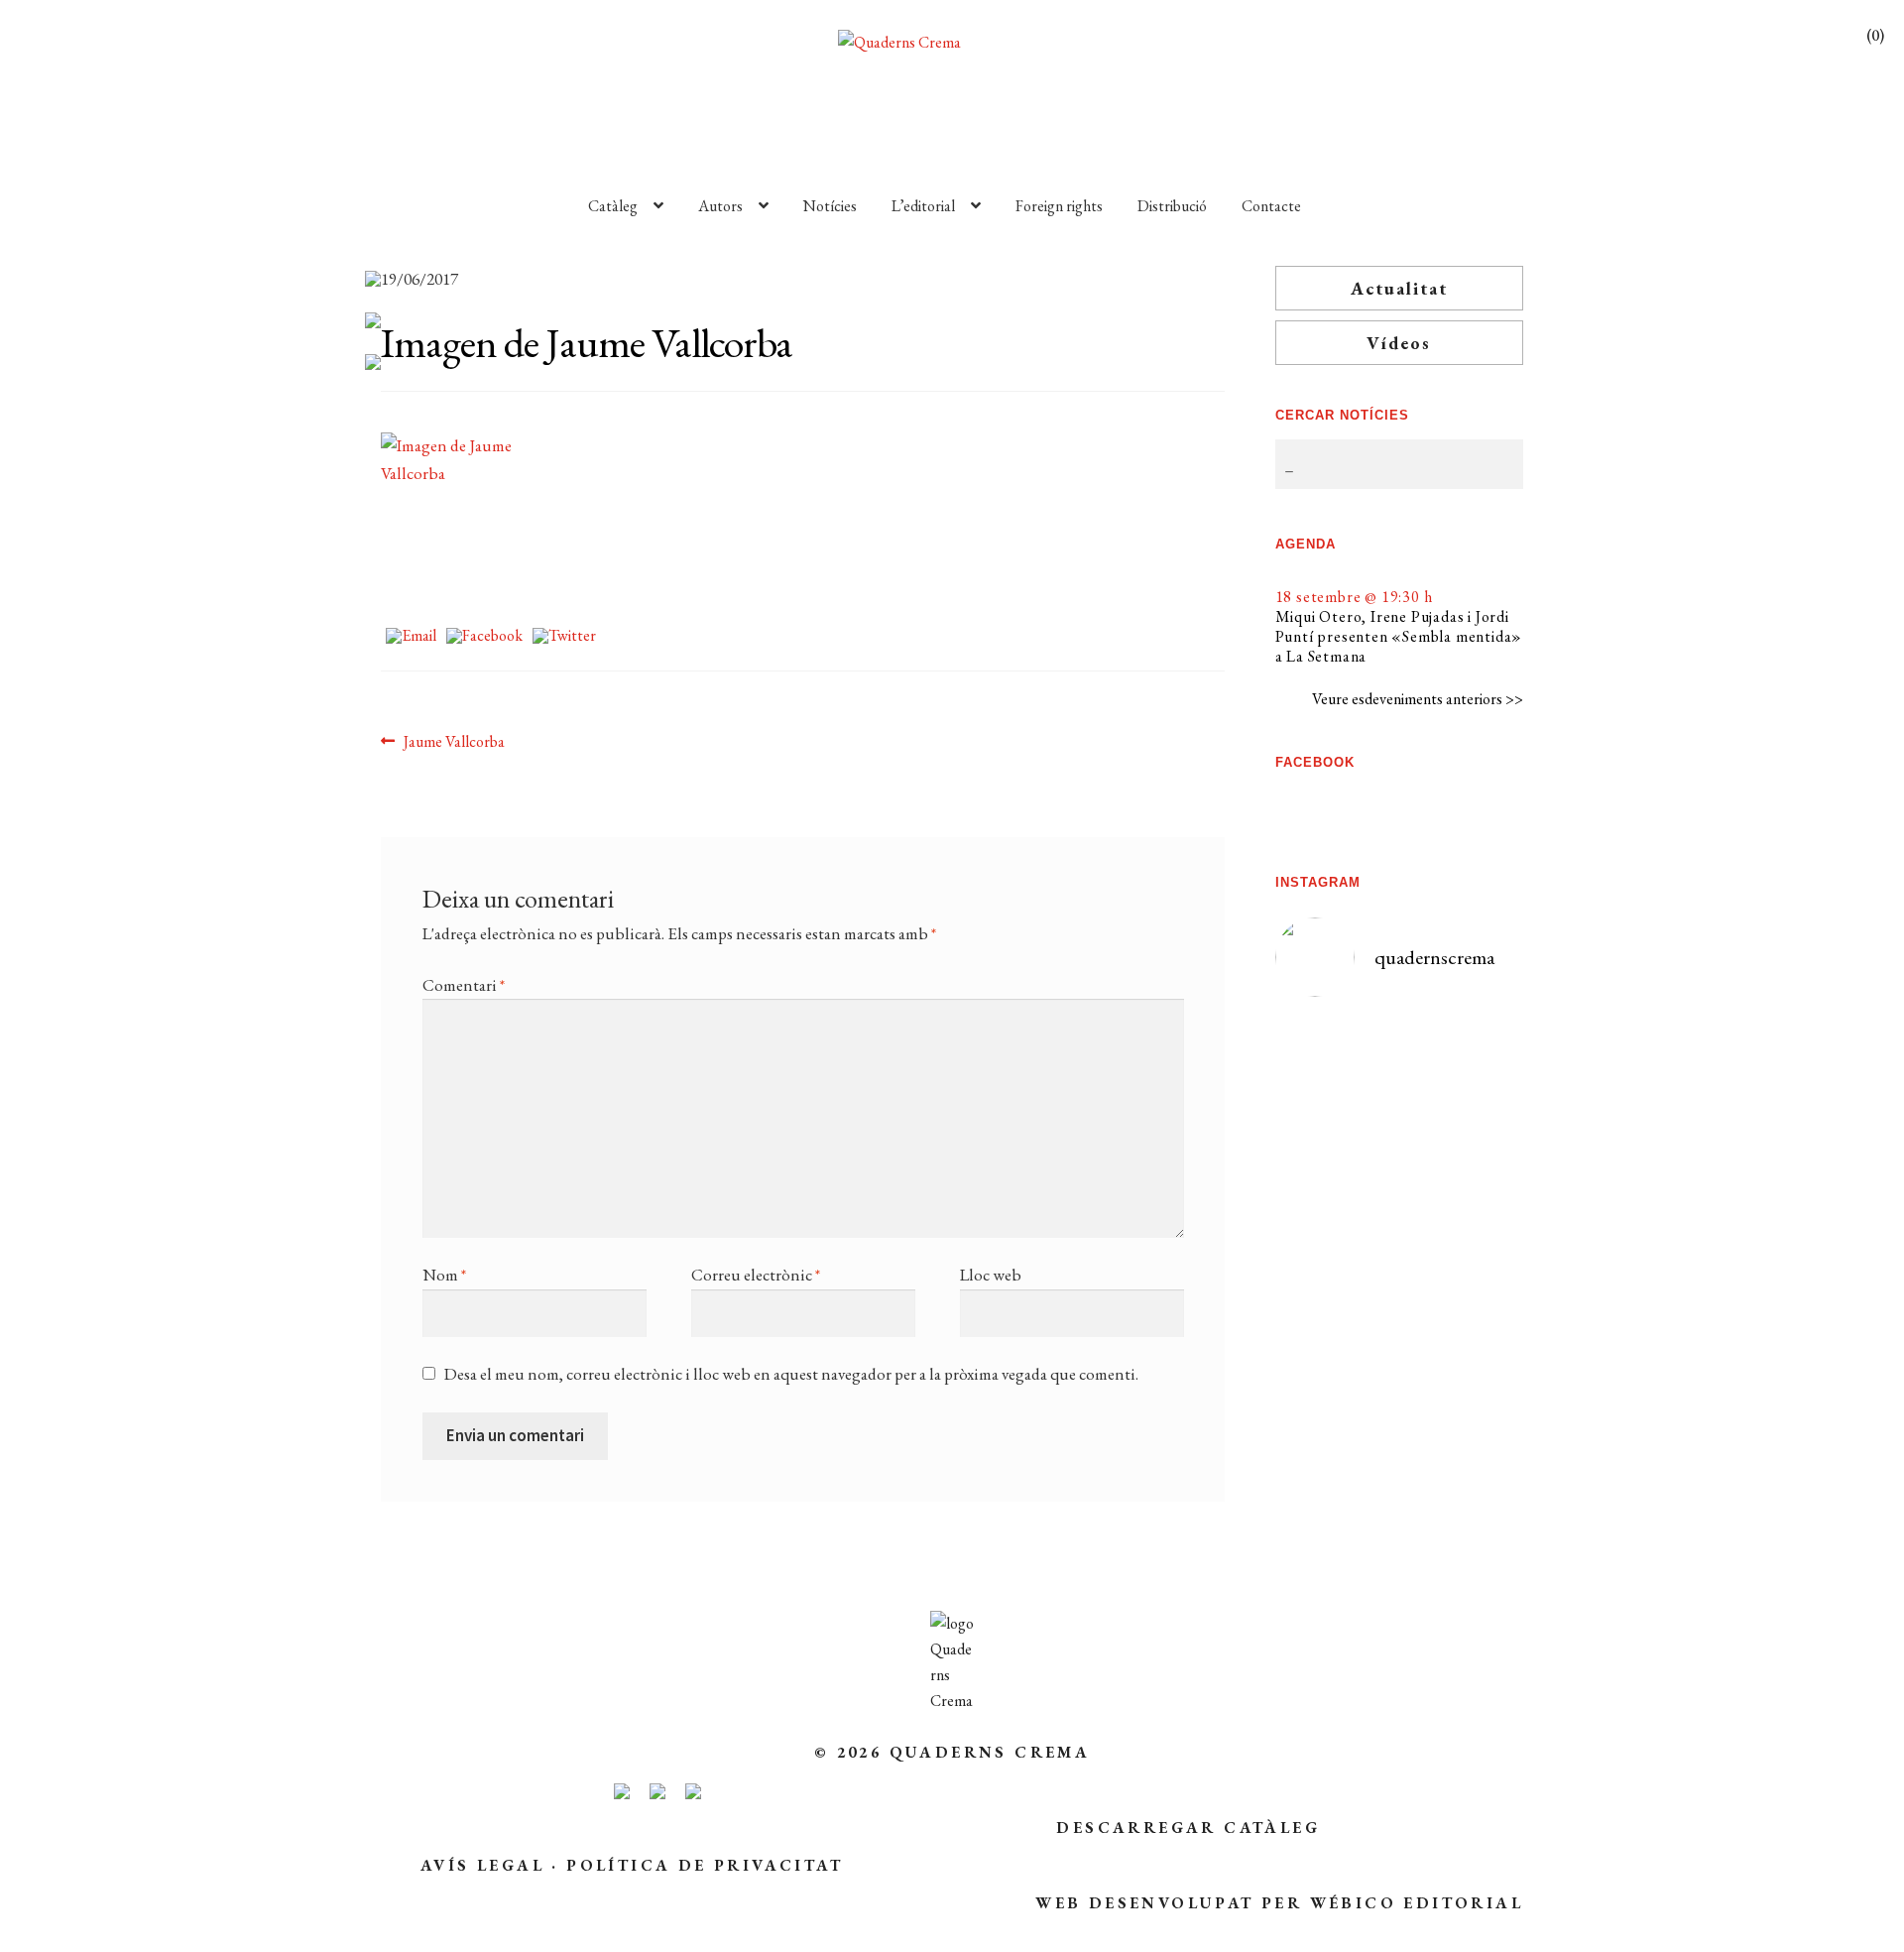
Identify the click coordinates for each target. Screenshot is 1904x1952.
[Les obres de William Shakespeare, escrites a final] (1337, 1313)
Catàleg (613, 206)
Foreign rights (1059, 206)
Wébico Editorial (1417, 1903)
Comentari (464, 985)
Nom (444, 1275)
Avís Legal (482, 1865)
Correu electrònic (756, 1275)
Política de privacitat (705, 1865)
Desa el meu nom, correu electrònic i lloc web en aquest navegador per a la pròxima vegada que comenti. (791, 1374)
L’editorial (923, 206)
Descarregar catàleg (1188, 1828)
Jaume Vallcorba (454, 742)
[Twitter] (564, 637)
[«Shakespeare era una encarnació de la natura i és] (1462, 1223)
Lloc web (991, 1275)
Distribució (1172, 206)
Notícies (830, 206)
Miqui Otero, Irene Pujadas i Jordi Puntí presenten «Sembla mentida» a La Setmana (1399, 636)
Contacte (1271, 206)
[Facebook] (484, 637)
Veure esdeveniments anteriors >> (1418, 699)
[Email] (411, 637)
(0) (1875, 35)
